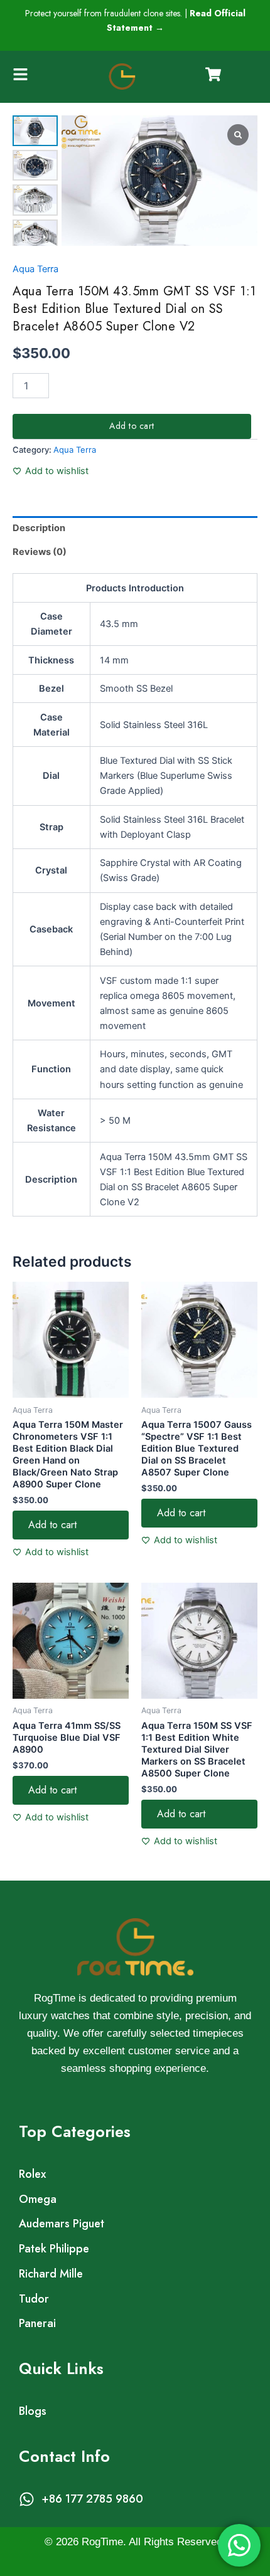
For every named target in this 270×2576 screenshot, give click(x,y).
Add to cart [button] (52, 1525)
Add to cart (132, 426)
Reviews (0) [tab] (40, 552)
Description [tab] (39, 528)
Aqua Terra (35, 269)
